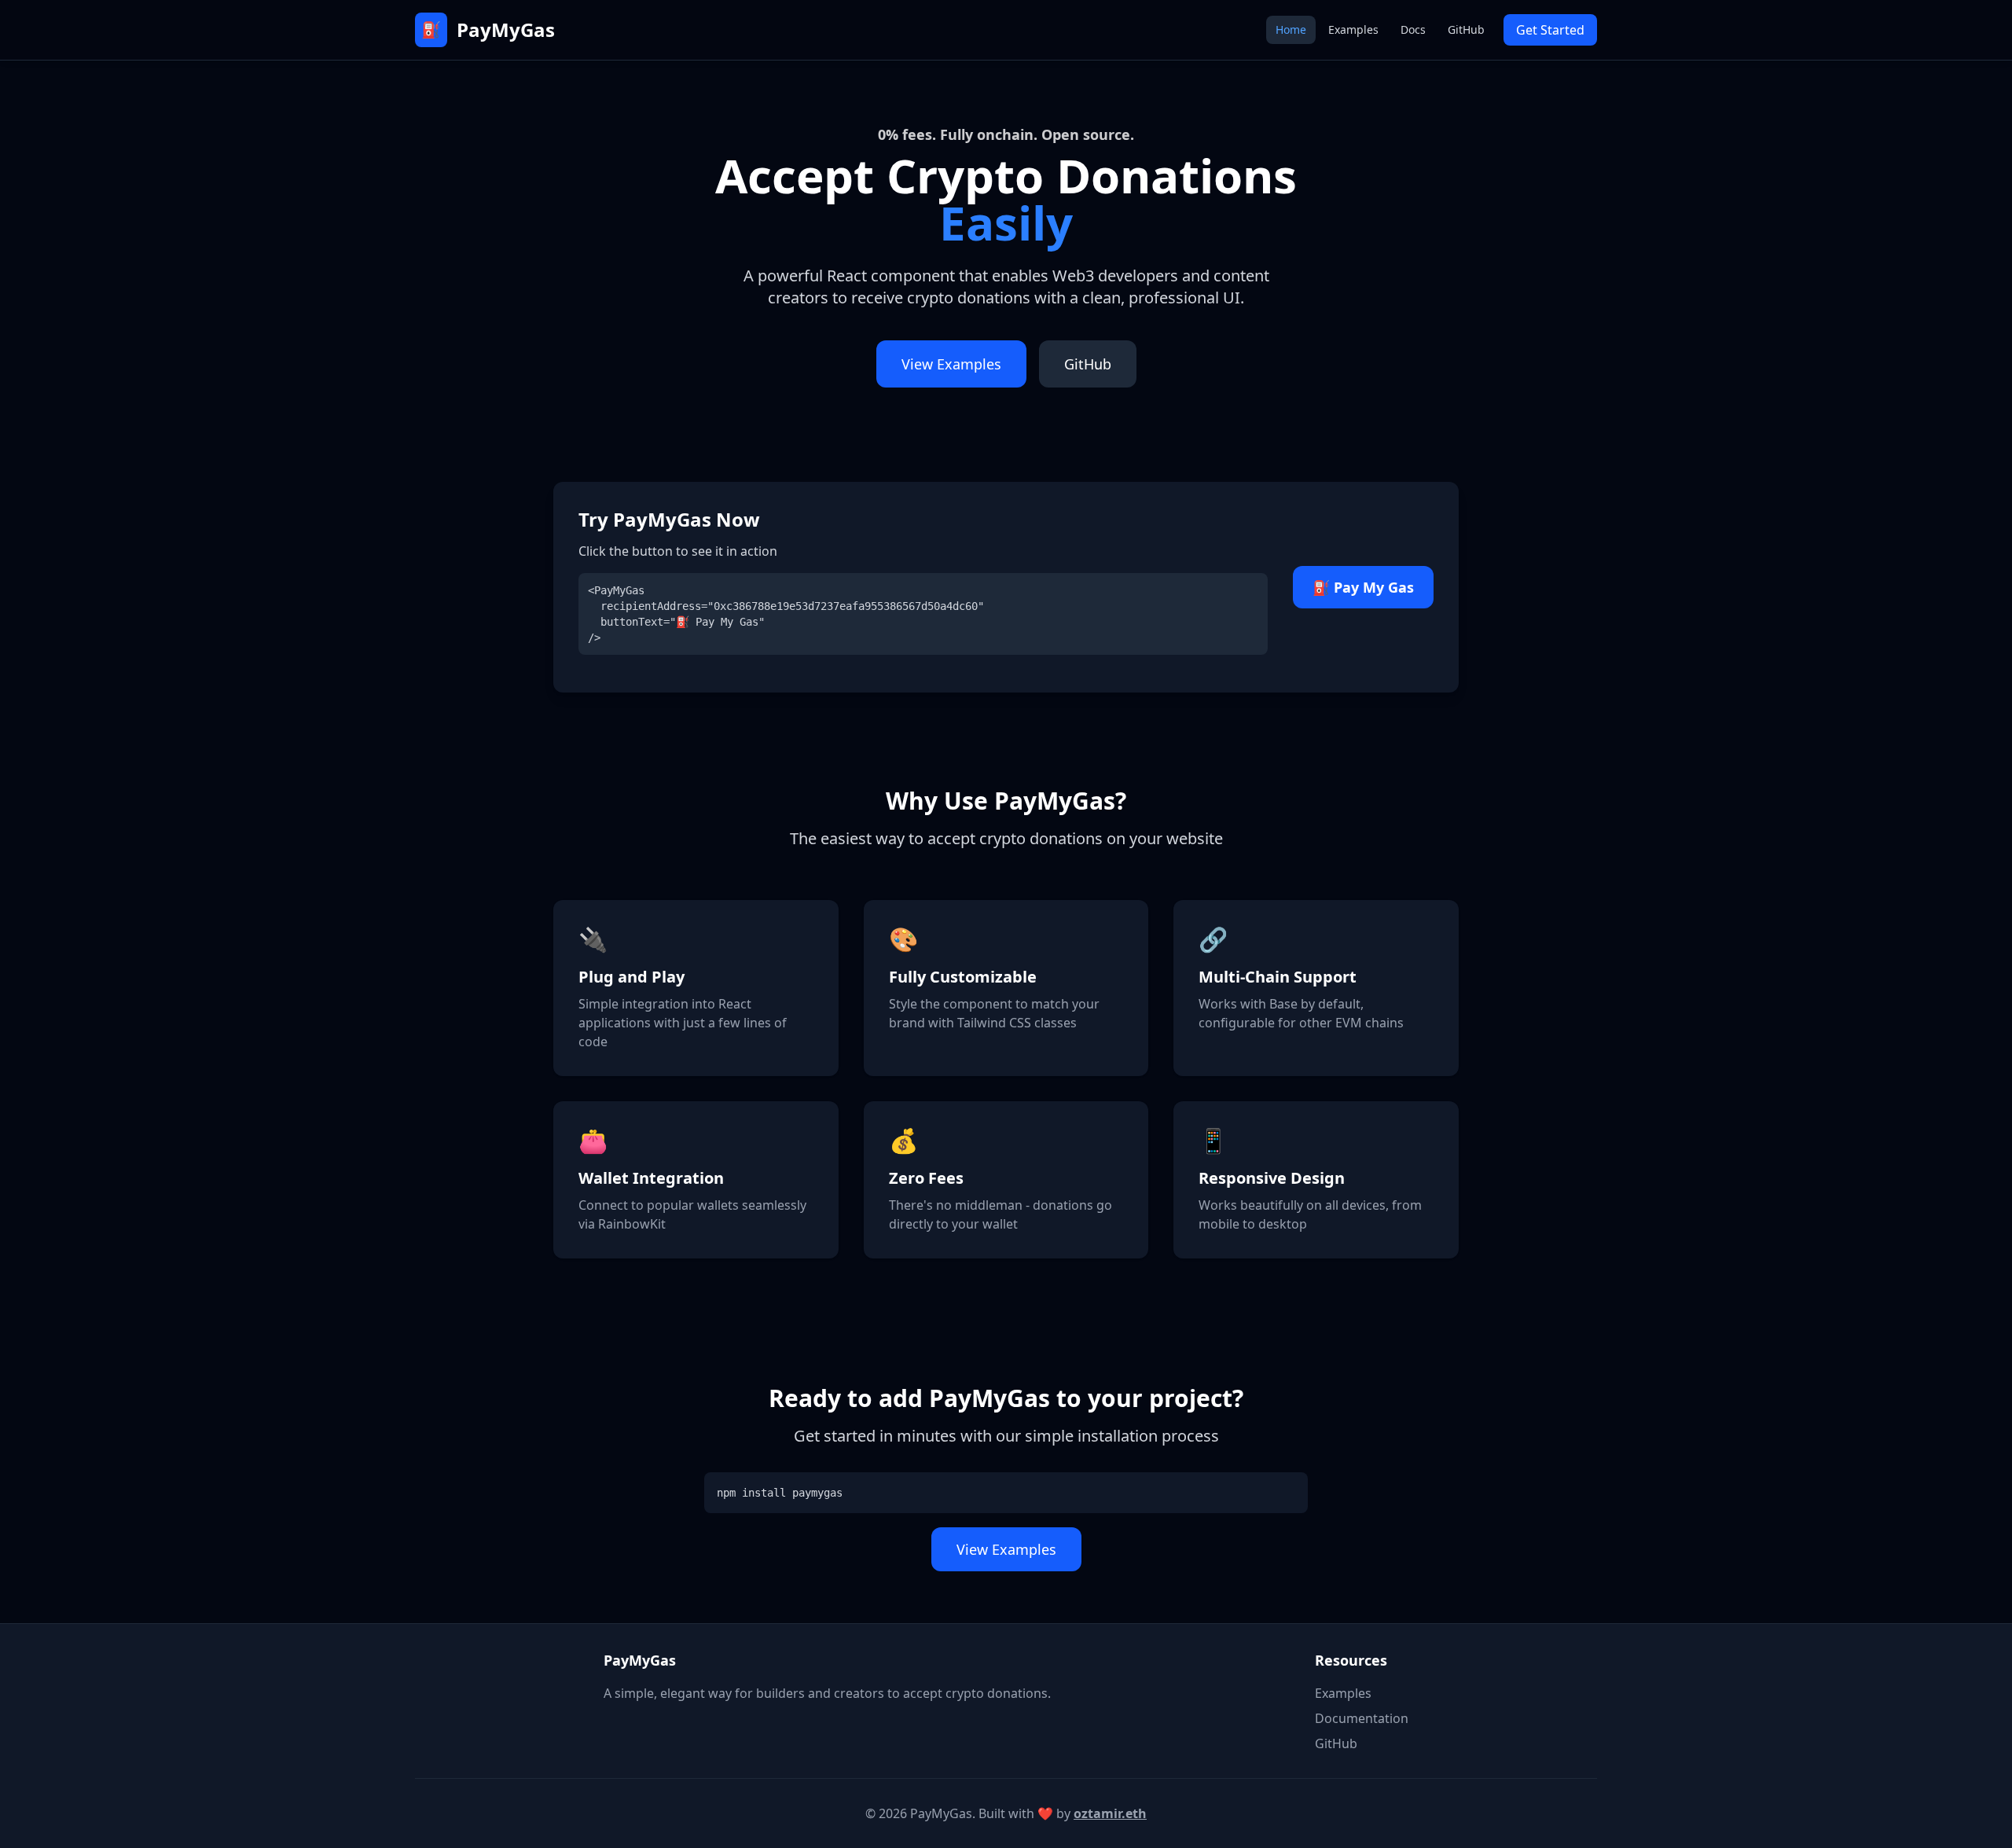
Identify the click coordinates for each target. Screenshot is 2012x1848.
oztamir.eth (1110, 1813)
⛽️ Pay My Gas (1363, 587)
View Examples (951, 364)
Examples (1353, 29)
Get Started (1550, 30)
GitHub (1466, 29)
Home (1291, 29)
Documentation (1362, 1718)
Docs (1413, 29)
